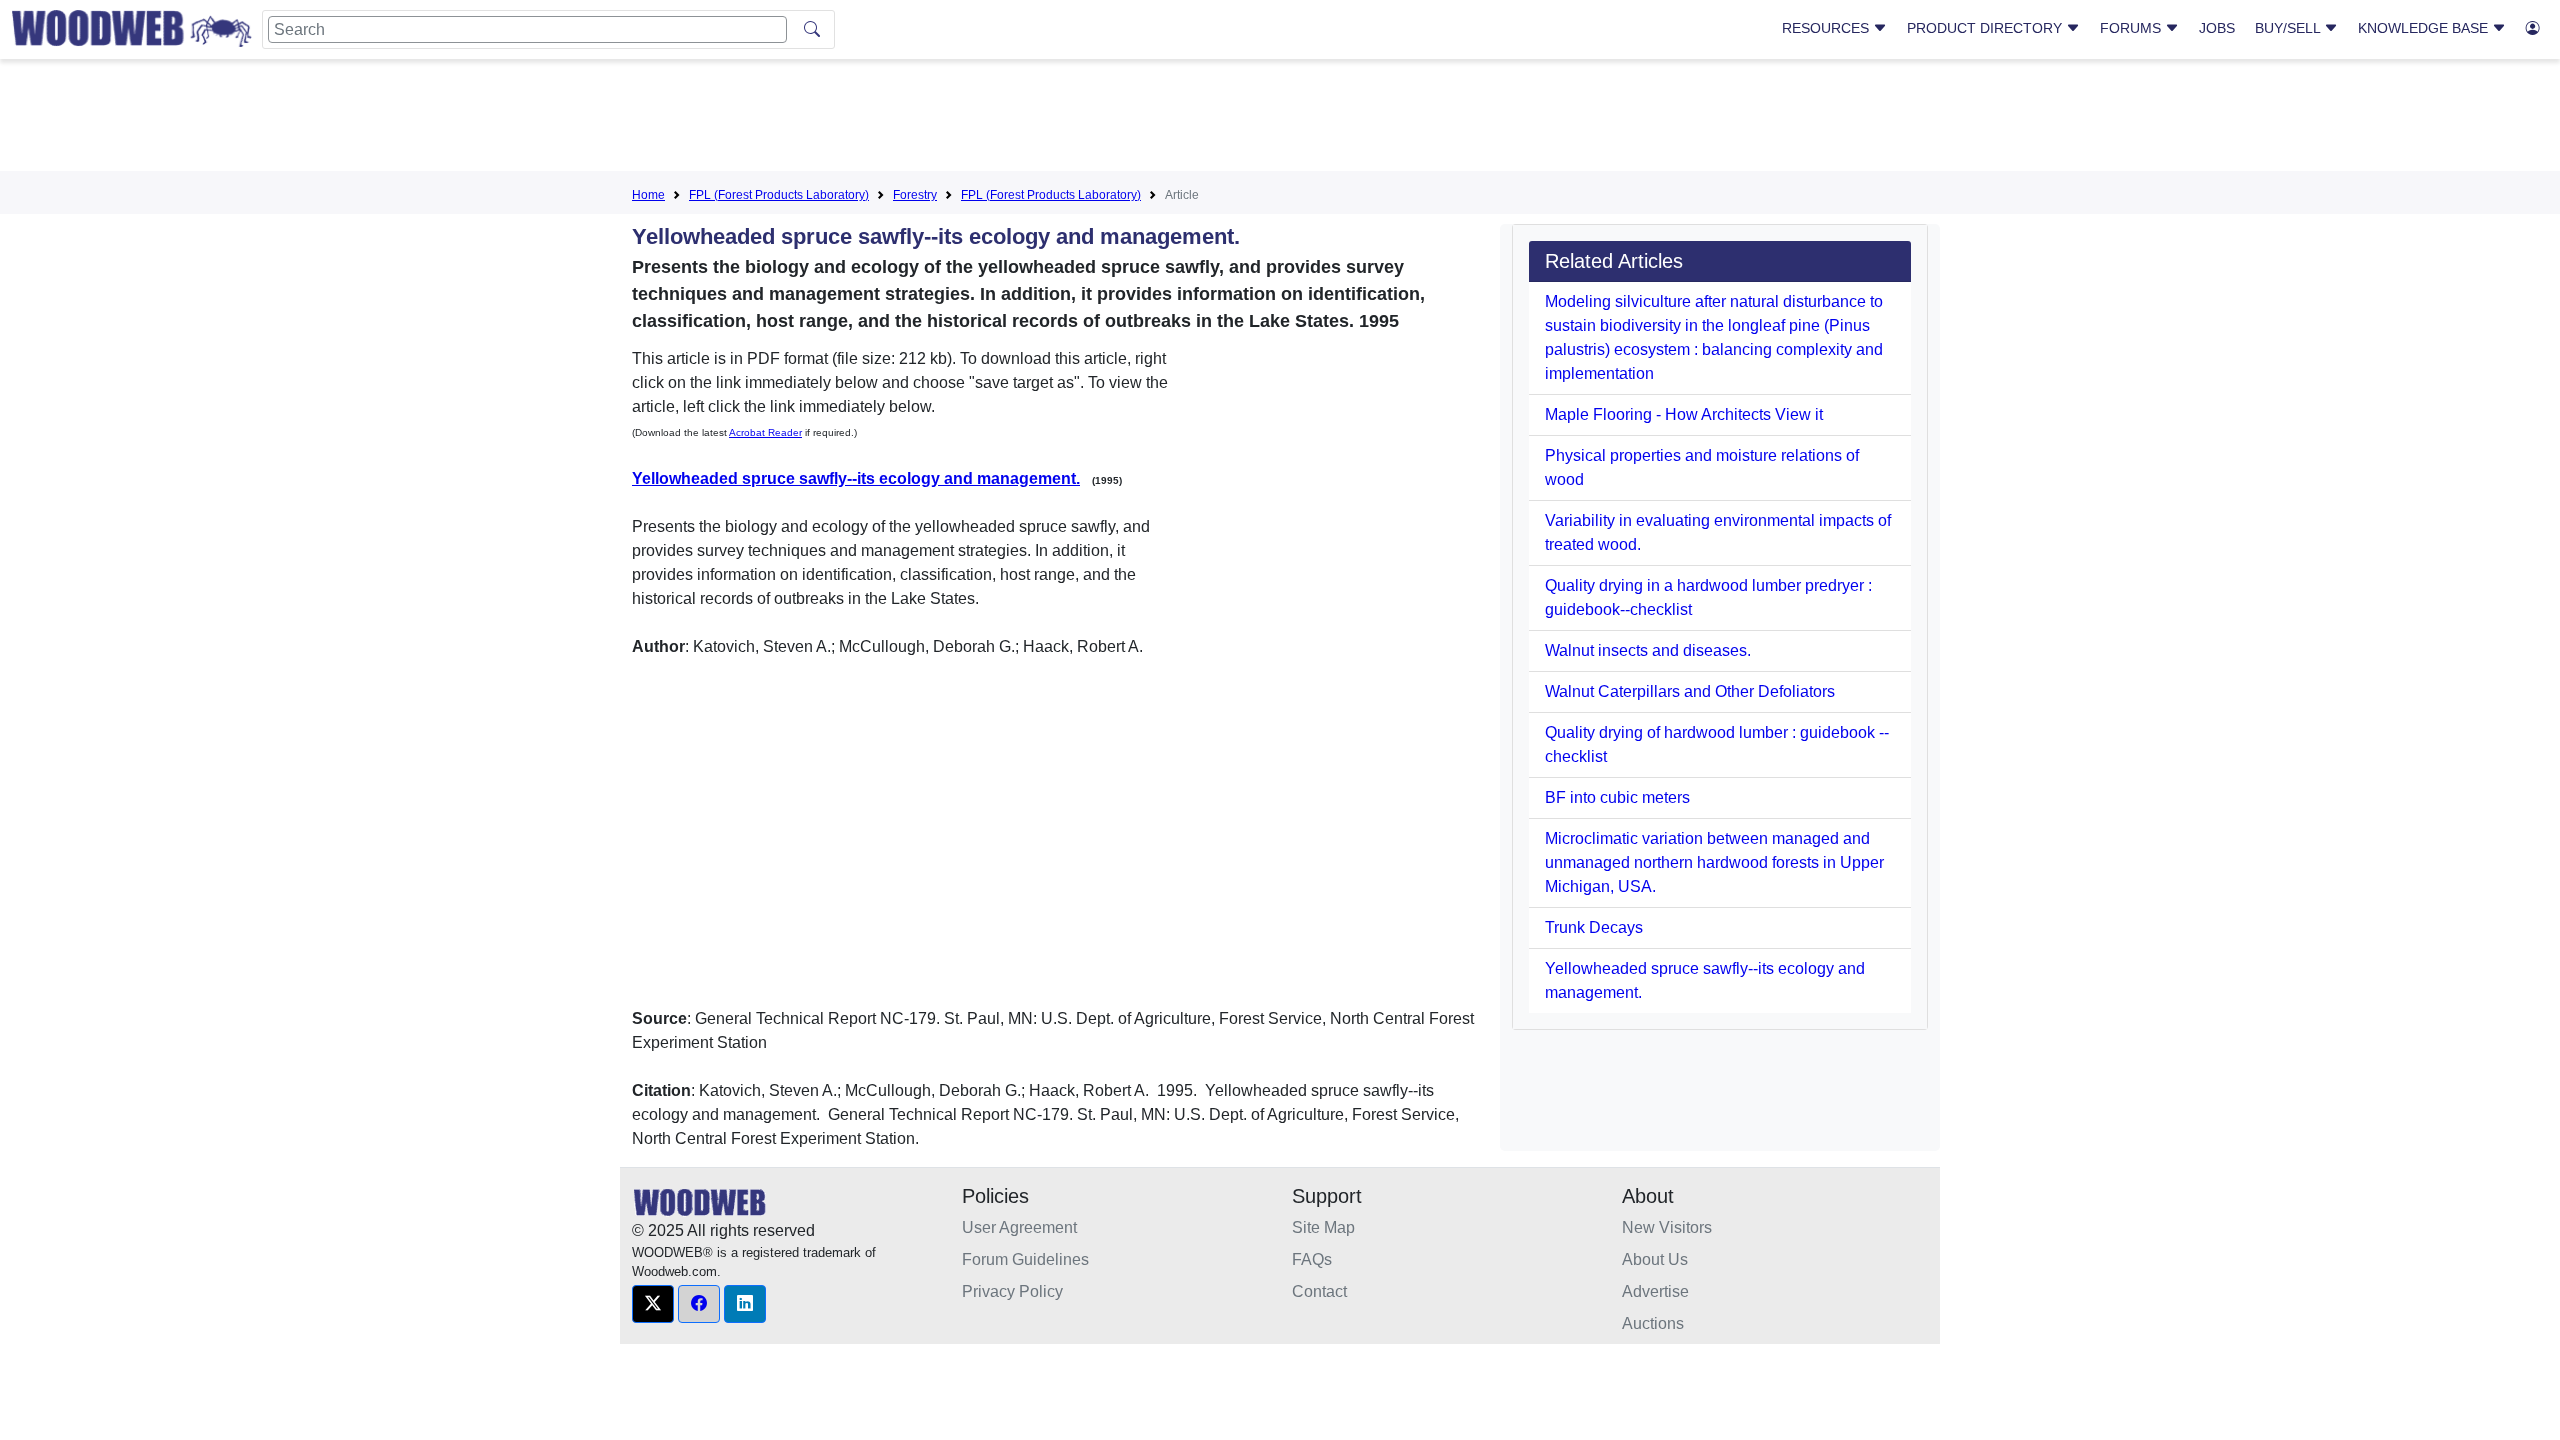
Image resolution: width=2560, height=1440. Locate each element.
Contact (1319, 1291)
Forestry (915, 195)
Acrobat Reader (765, 432)
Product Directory (1986, 28)
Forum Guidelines (1025, 1259)
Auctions (1653, 1323)
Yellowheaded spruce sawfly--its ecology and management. (856, 478)
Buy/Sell (2289, 28)
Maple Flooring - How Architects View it (1684, 414)
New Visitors (1667, 1227)
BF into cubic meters (1617, 797)
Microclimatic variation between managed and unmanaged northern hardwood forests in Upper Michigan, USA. (1714, 862)
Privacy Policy (1012, 1291)
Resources (1827, 28)
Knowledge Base (2425, 28)
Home (648, 195)
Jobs (2217, 28)
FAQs (1312, 1259)
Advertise (1655, 1291)
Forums (2132, 28)
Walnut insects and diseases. (1648, 650)
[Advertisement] (1280, 119)
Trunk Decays (1594, 927)
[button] (653, 1304)
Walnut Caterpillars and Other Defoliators (1690, 691)
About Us (1655, 1259)
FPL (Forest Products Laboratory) (779, 195)
